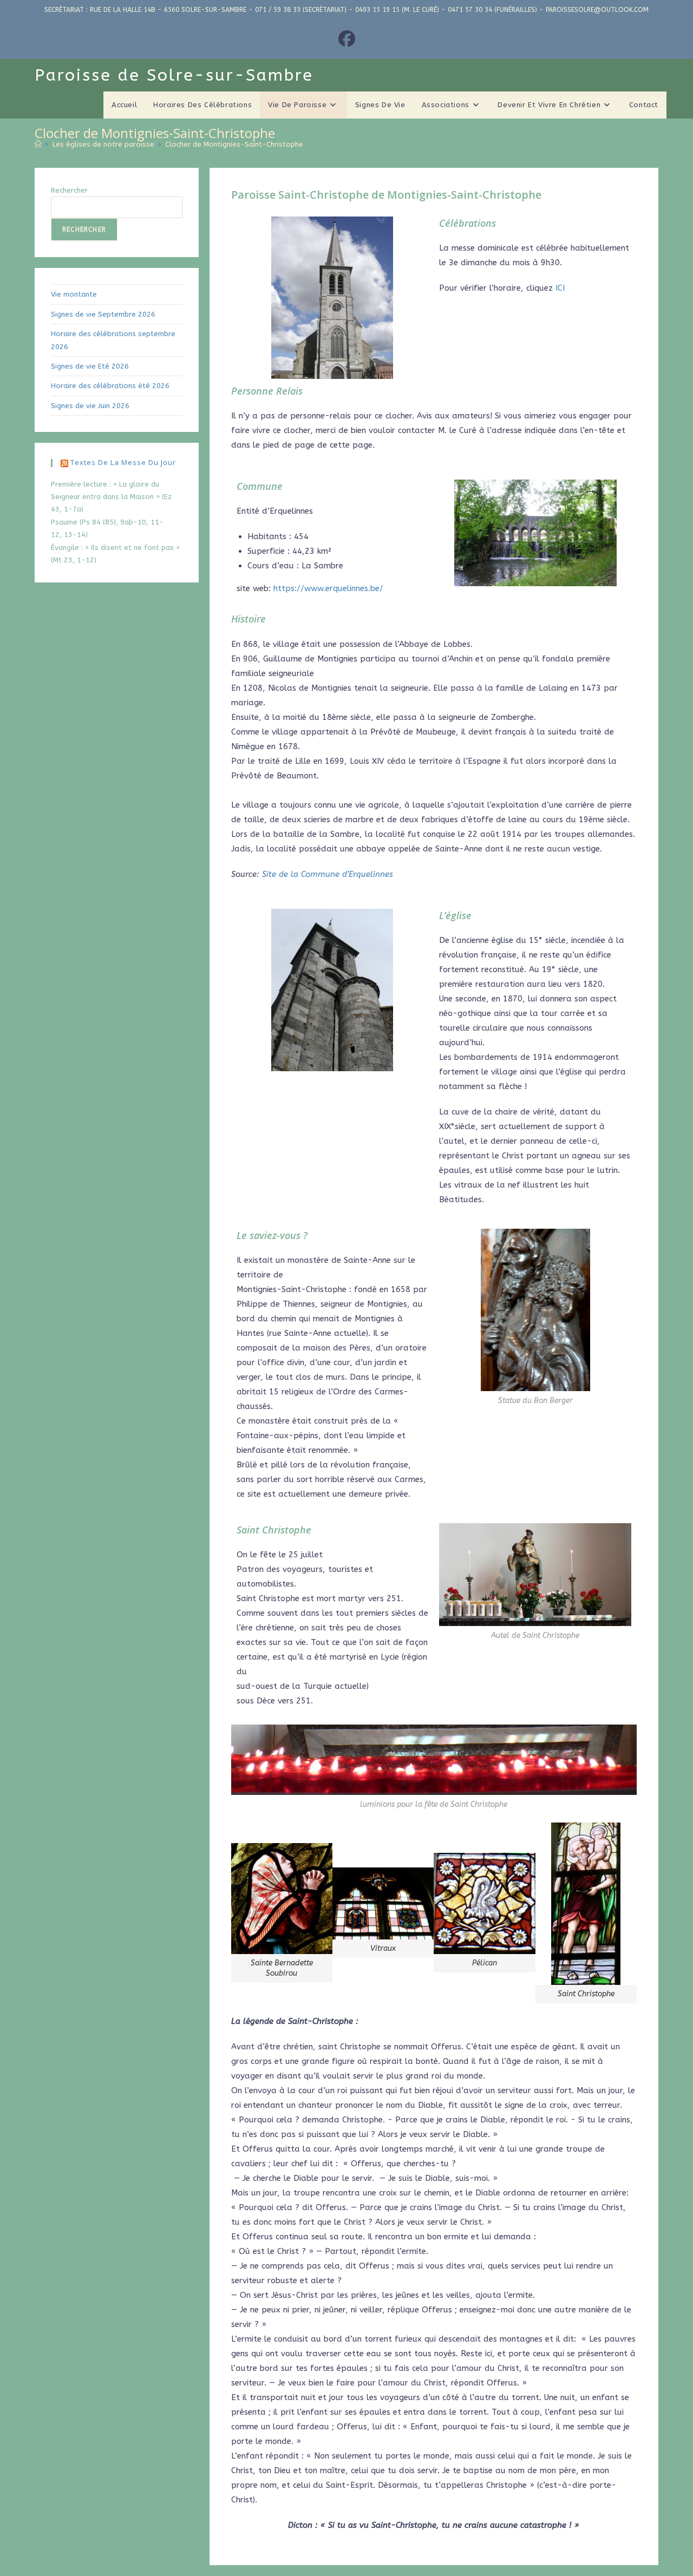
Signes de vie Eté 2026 (90, 366)
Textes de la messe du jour (123, 462)
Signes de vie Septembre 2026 (103, 314)
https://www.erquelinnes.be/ (328, 588)
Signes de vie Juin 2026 (90, 406)
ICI (560, 288)
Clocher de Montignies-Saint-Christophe (234, 144)
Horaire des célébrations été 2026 (110, 386)
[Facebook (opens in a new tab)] (347, 40)
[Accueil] (38, 144)
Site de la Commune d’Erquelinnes (328, 874)
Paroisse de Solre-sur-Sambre (174, 75)
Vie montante (74, 294)
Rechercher (69, 190)
